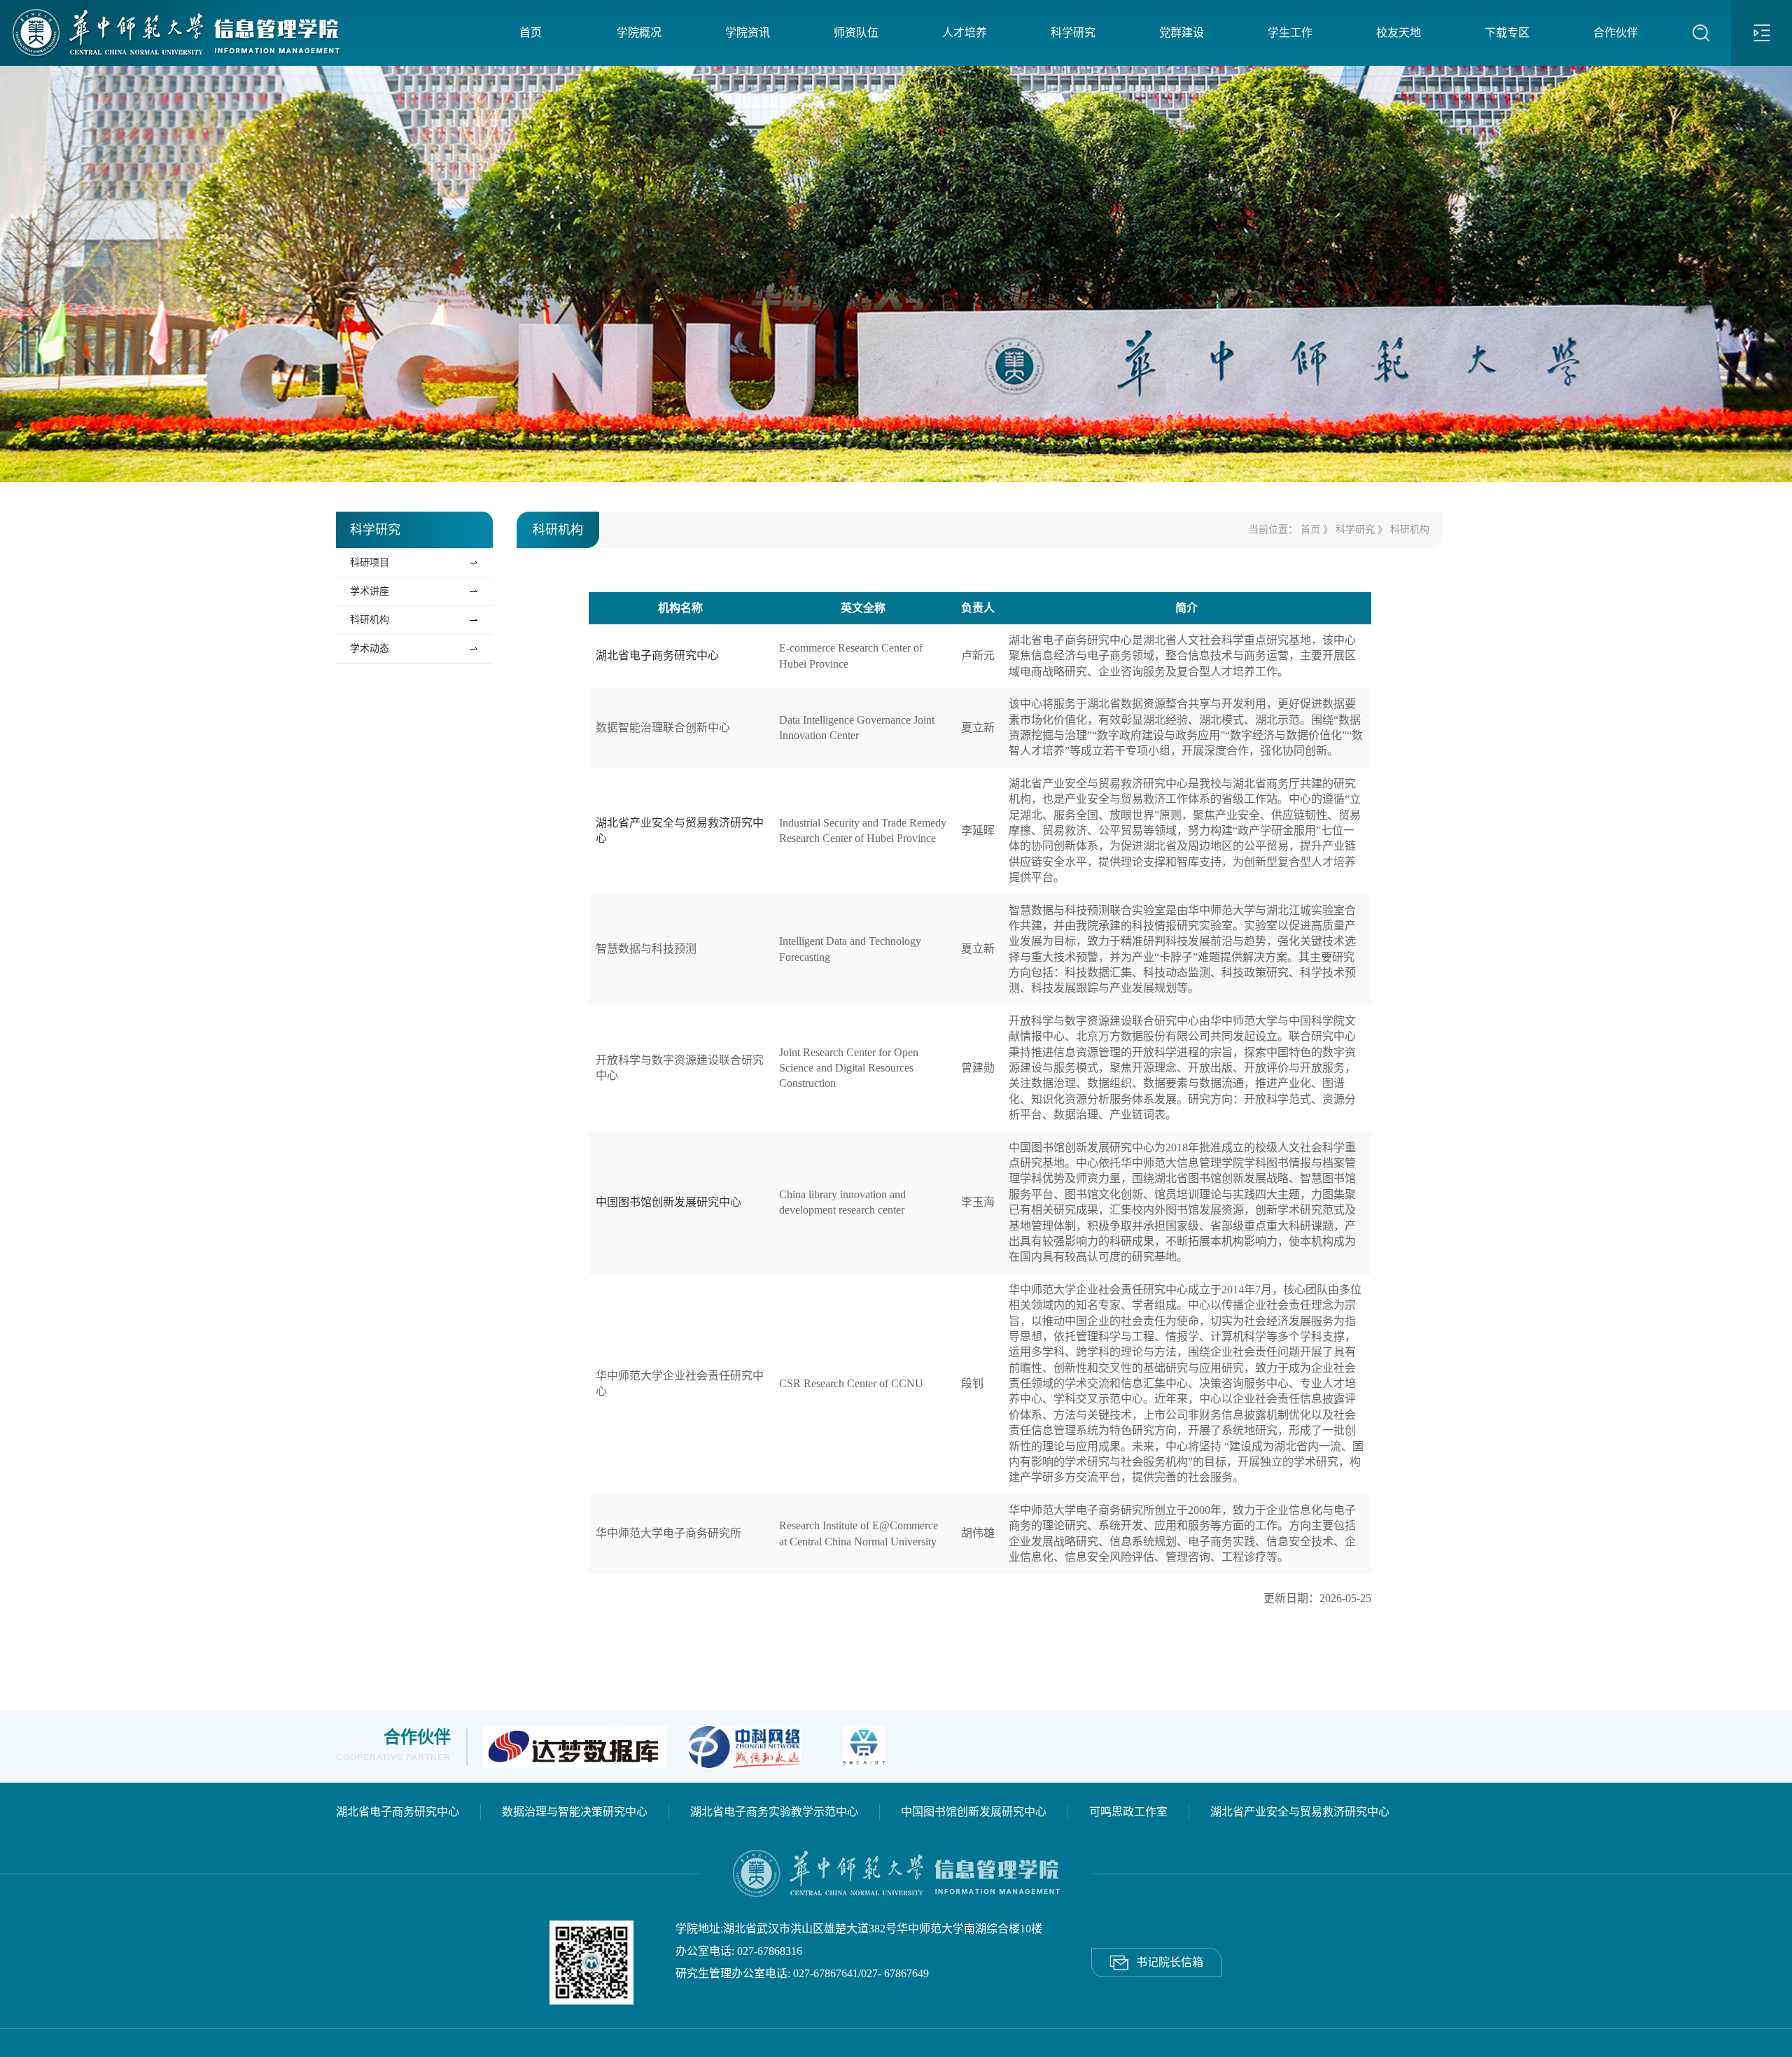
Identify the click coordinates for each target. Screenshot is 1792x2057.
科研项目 (370, 562)
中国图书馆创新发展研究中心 (668, 1202)
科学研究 (1073, 33)
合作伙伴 (1616, 33)
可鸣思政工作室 (1128, 1812)
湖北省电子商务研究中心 (657, 655)
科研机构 (370, 620)
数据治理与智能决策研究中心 (575, 1812)
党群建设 (1182, 33)
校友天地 (1399, 33)
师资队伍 (856, 33)
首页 (531, 33)
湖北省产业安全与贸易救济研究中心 (1300, 1812)
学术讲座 (370, 591)
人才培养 (965, 33)
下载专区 (1507, 33)
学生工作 (1290, 33)
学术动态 (370, 648)
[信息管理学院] (173, 33)
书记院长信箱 (1156, 1958)
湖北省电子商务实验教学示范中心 (774, 1812)
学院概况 (639, 33)
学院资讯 (748, 33)
